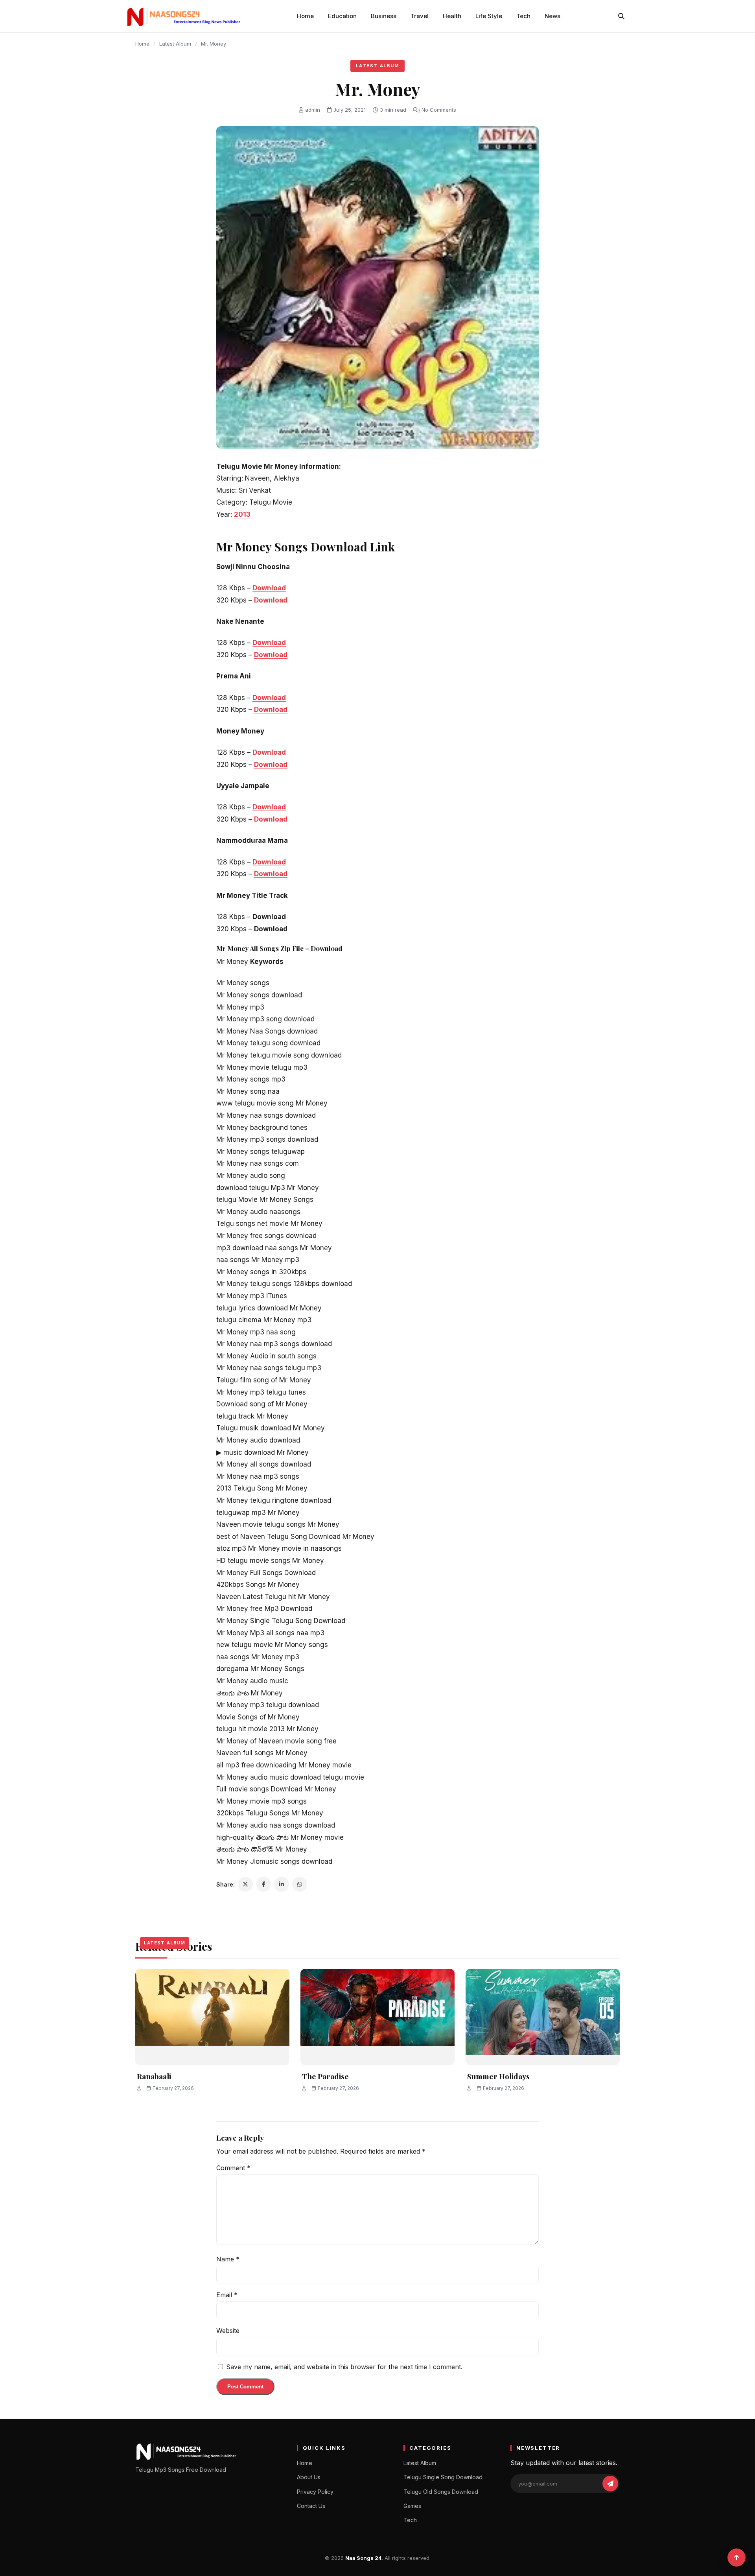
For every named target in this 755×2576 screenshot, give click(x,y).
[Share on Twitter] (245, 1884)
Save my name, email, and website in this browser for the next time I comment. (344, 2367)
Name (228, 2259)
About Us (309, 2477)
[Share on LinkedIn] (282, 1884)
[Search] (621, 16)
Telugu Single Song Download (443, 2477)
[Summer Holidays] (543, 2017)
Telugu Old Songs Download (441, 2492)
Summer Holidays (498, 2076)
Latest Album (175, 44)
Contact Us (311, 2506)
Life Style (489, 16)
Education (342, 16)
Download (269, 588)
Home (305, 16)
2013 (242, 514)
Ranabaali (154, 2076)
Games (412, 2506)
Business (384, 16)
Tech (523, 16)
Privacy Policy (315, 2492)
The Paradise (325, 2076)
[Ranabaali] (212, 2017)
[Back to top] (737, 2558)
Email (227, 2295)
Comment (233, 2168)
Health (452, 16)
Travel (420, 16)
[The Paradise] (377, 2017)
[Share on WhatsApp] (300, 1884)
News (552, 16)
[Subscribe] (610, 2484)
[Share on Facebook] (263, 1884)
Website (228, 2331)
